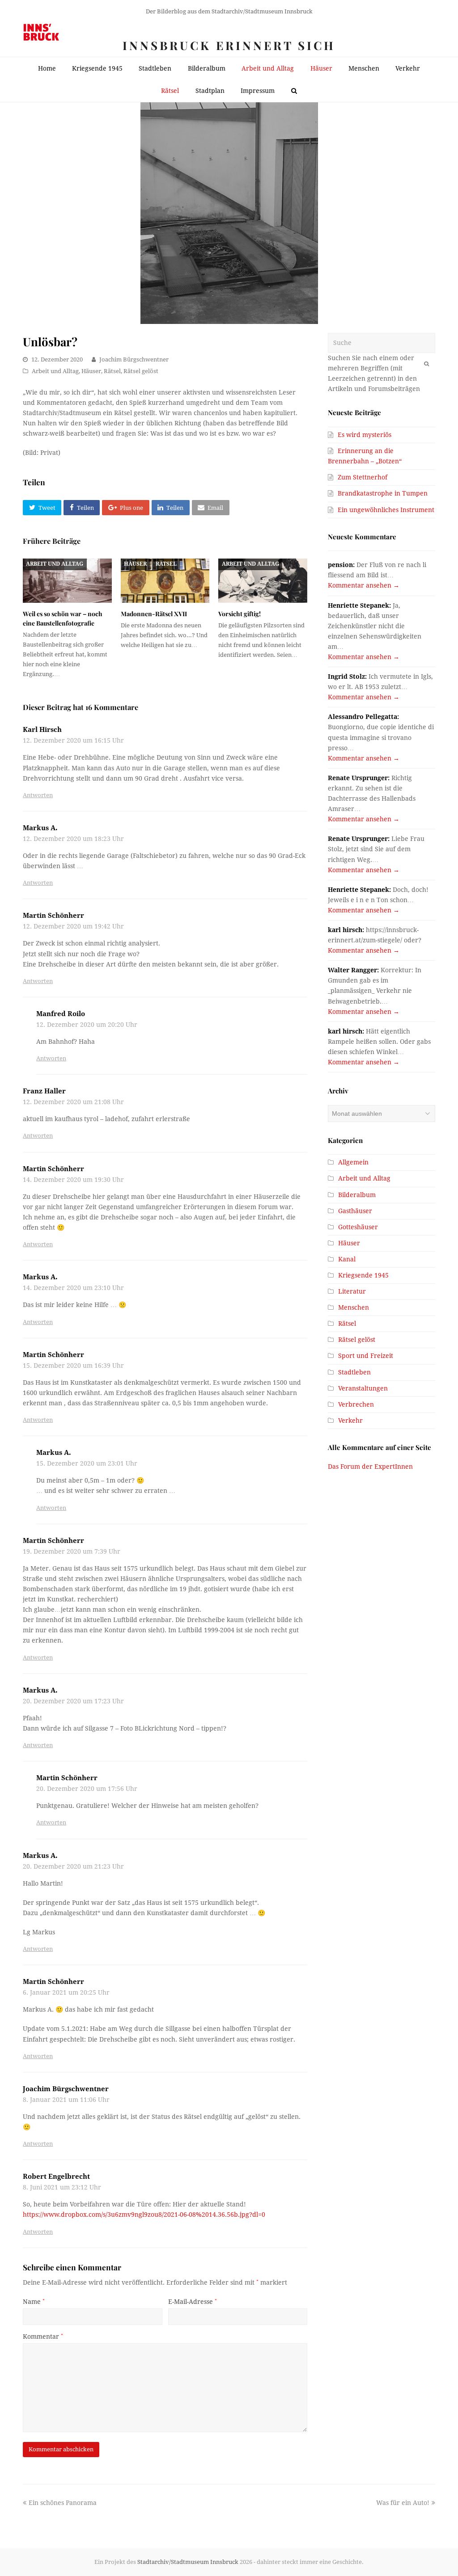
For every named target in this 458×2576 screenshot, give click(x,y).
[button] (42, 508)
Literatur (352, 1291)
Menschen (354, 1307)
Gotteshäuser (358, 1227)
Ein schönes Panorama (62, 2503)
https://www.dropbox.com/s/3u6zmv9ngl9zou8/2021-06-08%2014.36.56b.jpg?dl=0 (144, 2215)
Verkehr (350, 1420)
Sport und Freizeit (366, 1356)
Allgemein (353, 1162)
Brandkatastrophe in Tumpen (383, 493)
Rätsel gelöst (141, 371)
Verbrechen (356, 1404)
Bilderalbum (357, 1195)
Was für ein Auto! (403, 2503)
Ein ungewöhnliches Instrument (386, 510)
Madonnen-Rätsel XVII (154, 614)
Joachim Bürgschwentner (134, 359)
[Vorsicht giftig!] (263, 581)
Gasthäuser (355, 1211)
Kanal (347, 1259)
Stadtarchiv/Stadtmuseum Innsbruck (188, 2562)
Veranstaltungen (363, 1388)
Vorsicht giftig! (240, 614)
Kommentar (43, 2336)
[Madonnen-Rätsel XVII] (165, 581)
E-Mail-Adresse (193, 2302)
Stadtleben (354, 1372)
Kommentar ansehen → (364, 585)
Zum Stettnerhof (363, 477)
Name (34, 2302)
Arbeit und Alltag (55, 371)
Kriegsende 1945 (363, 1275)
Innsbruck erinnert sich (229, 45)
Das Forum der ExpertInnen (370, 1467)
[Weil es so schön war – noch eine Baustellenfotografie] (67, 581)
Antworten (38, 795)
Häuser (91, 371)
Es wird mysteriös (365, 435)
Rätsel (112, 371)
